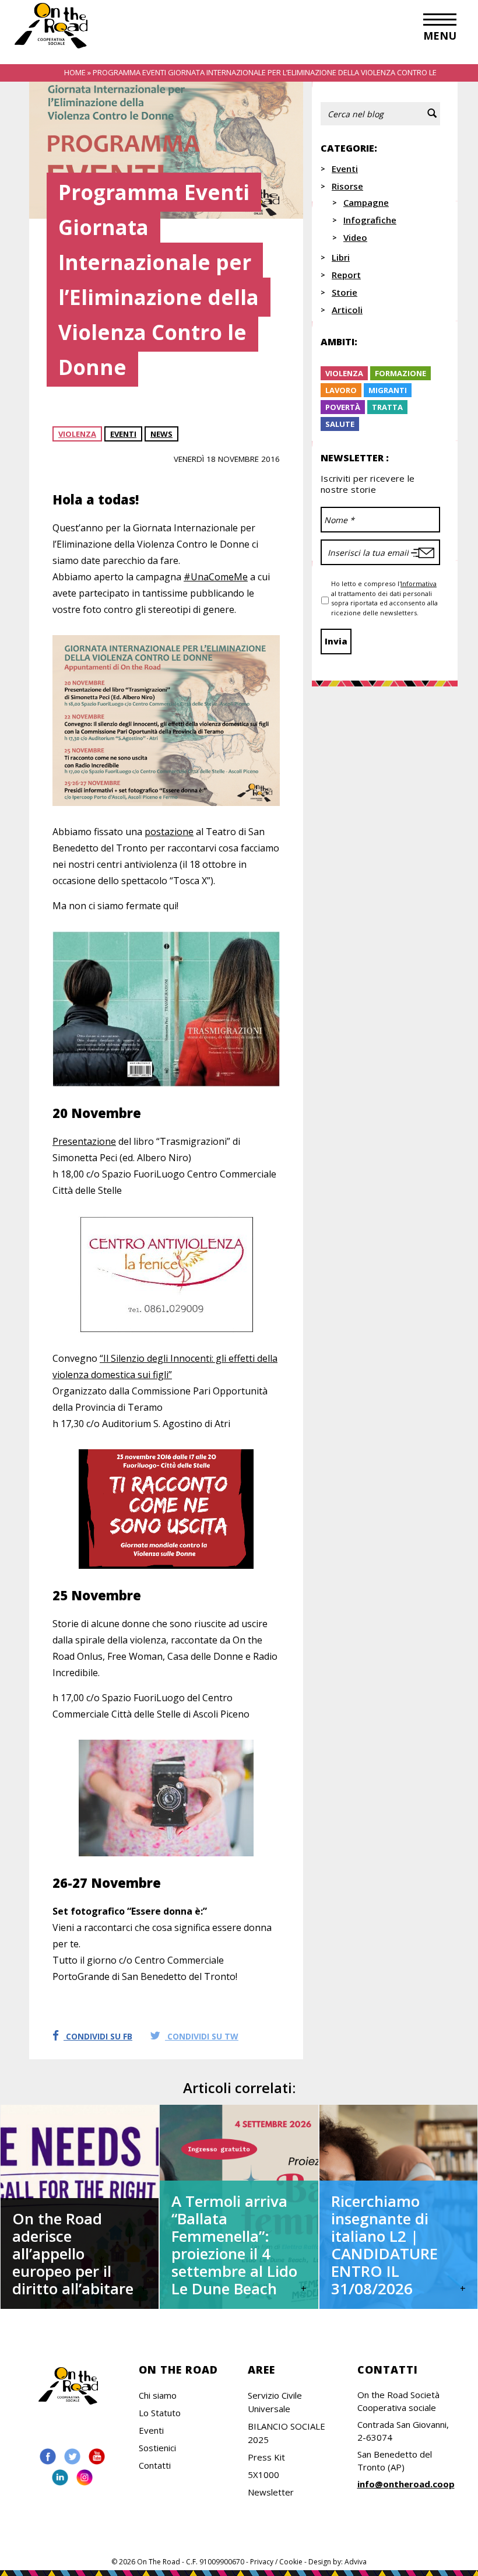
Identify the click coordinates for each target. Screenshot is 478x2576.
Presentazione (84, 1141)
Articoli (347, 310)
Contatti (155, 2465)
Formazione (400, 373)
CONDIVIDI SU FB (98, 2036)
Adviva (356, 2562)
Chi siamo (158, 2395)
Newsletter (271, 2492)
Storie (345, 292)
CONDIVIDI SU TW (202, 2036)
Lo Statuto (160, 2413)
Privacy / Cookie (276, 2562)
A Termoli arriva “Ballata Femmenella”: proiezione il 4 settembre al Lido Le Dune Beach (234, 2245)
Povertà (343, 407)
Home (75, 72)
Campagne (366, 202)
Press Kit (266, 2457)
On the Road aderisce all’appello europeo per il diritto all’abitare (73, 2253)
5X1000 (263, 2475)
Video (355, 237)
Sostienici (157, 2448)
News (161, 434)
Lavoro (341, 390)
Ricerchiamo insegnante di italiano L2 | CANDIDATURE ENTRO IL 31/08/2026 (384, 2245)
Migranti (388, 390)
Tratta (387, 407)
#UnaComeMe (216, 577)
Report (346, 275)
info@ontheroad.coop (406, 2484)
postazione (169, 832)
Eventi (123, 434)
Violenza (77, 434)
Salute (340, 424)
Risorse (347, 186)
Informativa (419, 583)
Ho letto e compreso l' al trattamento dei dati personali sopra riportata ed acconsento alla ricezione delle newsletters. (384, 598)
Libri (341, 257)
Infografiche (370, 220)
